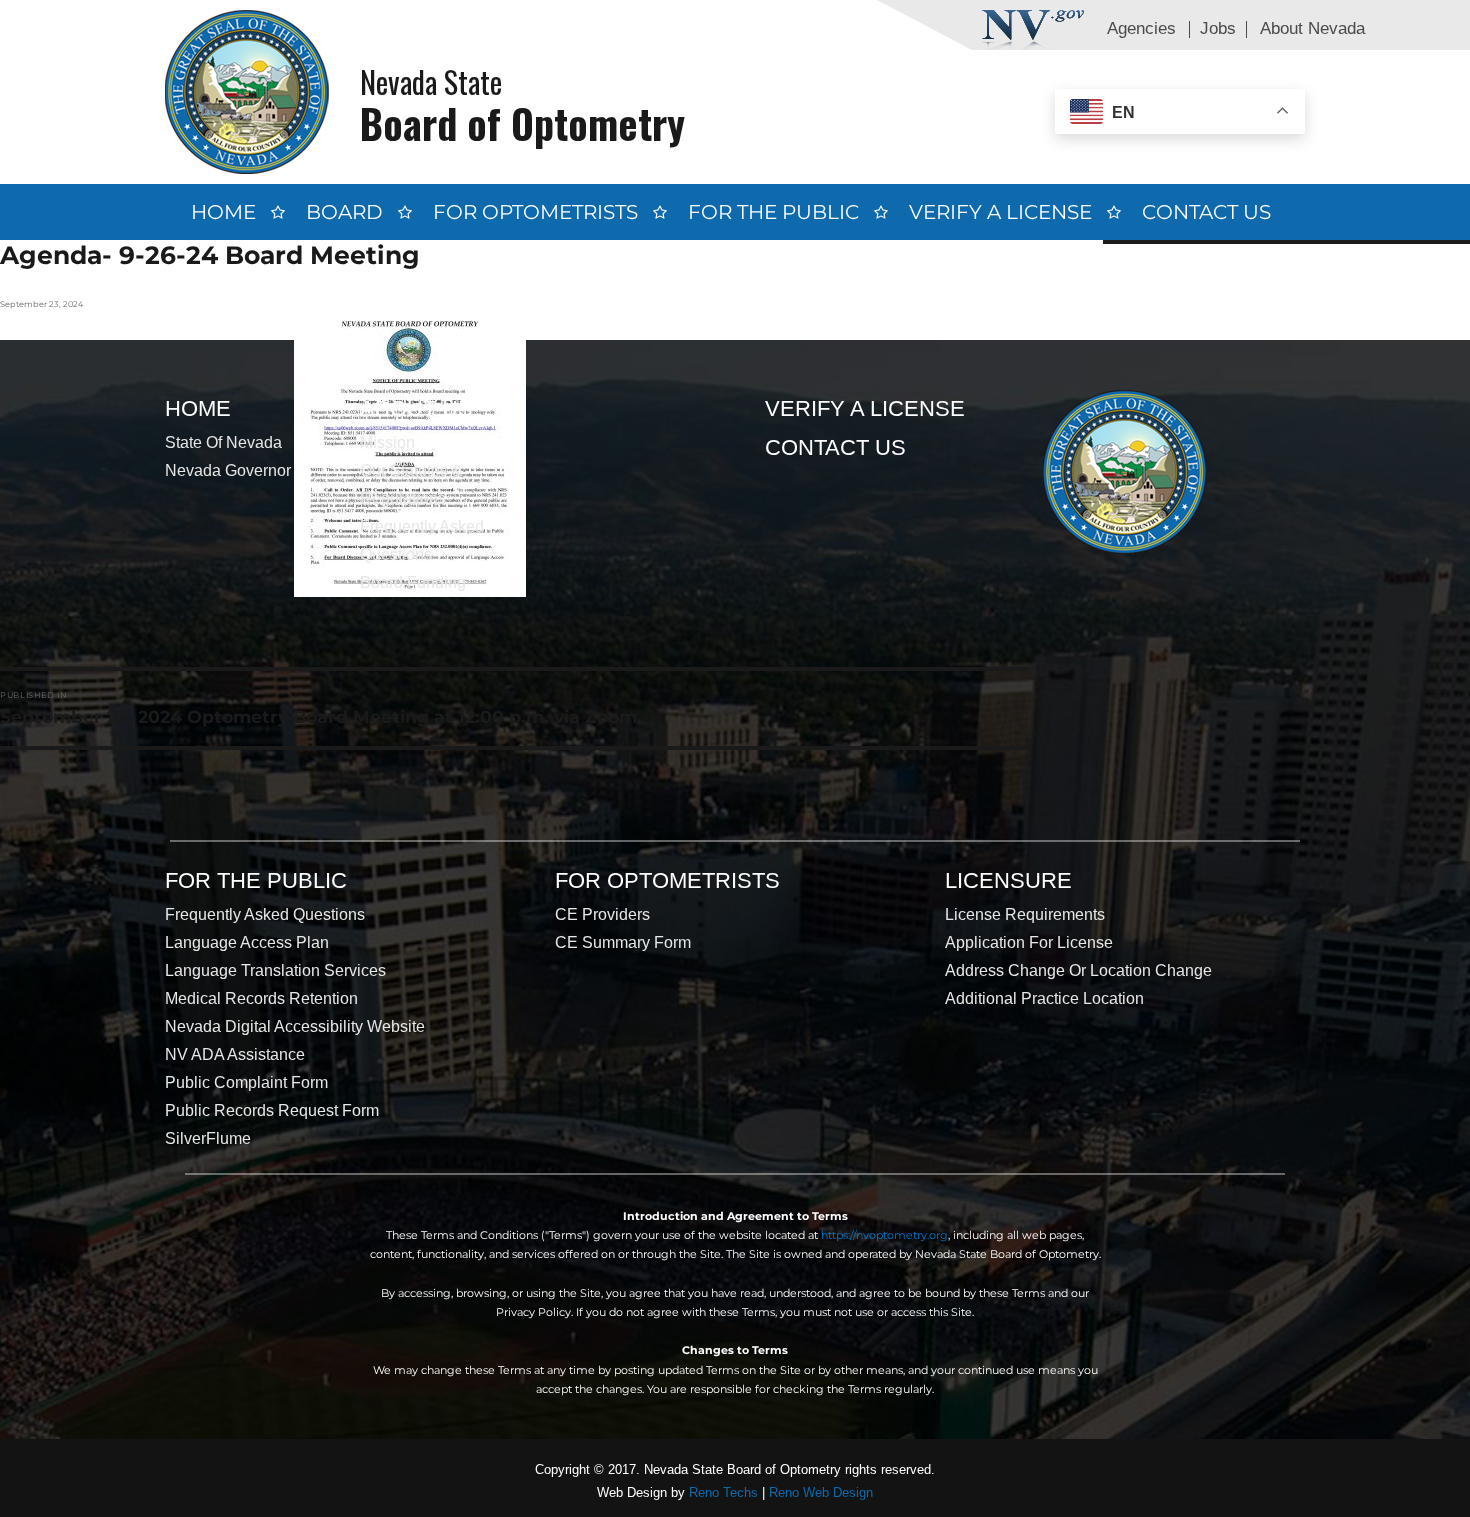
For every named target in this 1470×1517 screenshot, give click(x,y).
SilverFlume (208, 1138)
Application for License (1029, 942)
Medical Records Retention (261, 998)
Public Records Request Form (272, 1110)
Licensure (1008, 880)
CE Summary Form (623, 942)
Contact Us (1206, 212)
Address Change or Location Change (1078, 970)
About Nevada (1312, 28)
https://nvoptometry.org (884, 1235)
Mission (387, 442)
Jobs (1218, 28)
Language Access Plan (247, 942)
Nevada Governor (228, 470)
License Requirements (1025, 914)
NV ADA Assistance (235, 1054)
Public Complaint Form (246, 1082)
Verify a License (1000, 212)
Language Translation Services (275, 970)
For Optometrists (535, 212)
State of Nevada (223, 442)
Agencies (1141, 28)
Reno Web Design (821, 1492)
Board (344, 212)
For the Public (773, 212)
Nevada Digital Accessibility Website (295, 1026)
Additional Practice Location (1044, 998)
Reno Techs (723, 1492)
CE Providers (602, 914)
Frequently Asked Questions (265, 914)
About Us (416, 408)
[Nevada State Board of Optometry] (247, 91)
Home (223, 212)
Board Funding (413, 582)
